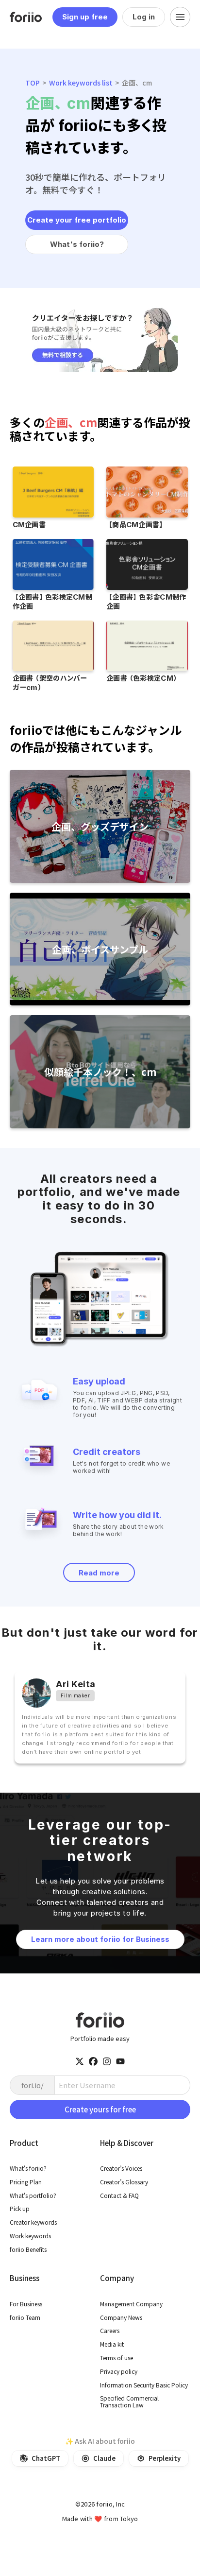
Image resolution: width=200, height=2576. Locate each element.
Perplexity (165, 2458)
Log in (144, 17)
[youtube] (120, 2061)
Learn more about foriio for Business (100, 1939)
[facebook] (93, 2061)
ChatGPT (46, 2458)
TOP (33, 83)
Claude (104, 2458)
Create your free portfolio (77, 220)
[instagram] (107, 2061)
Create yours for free (100, 2109)
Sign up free (85, 17)
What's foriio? (77, 244)
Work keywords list (81, 83)
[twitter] (80, 2061)
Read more (99, 1573)
